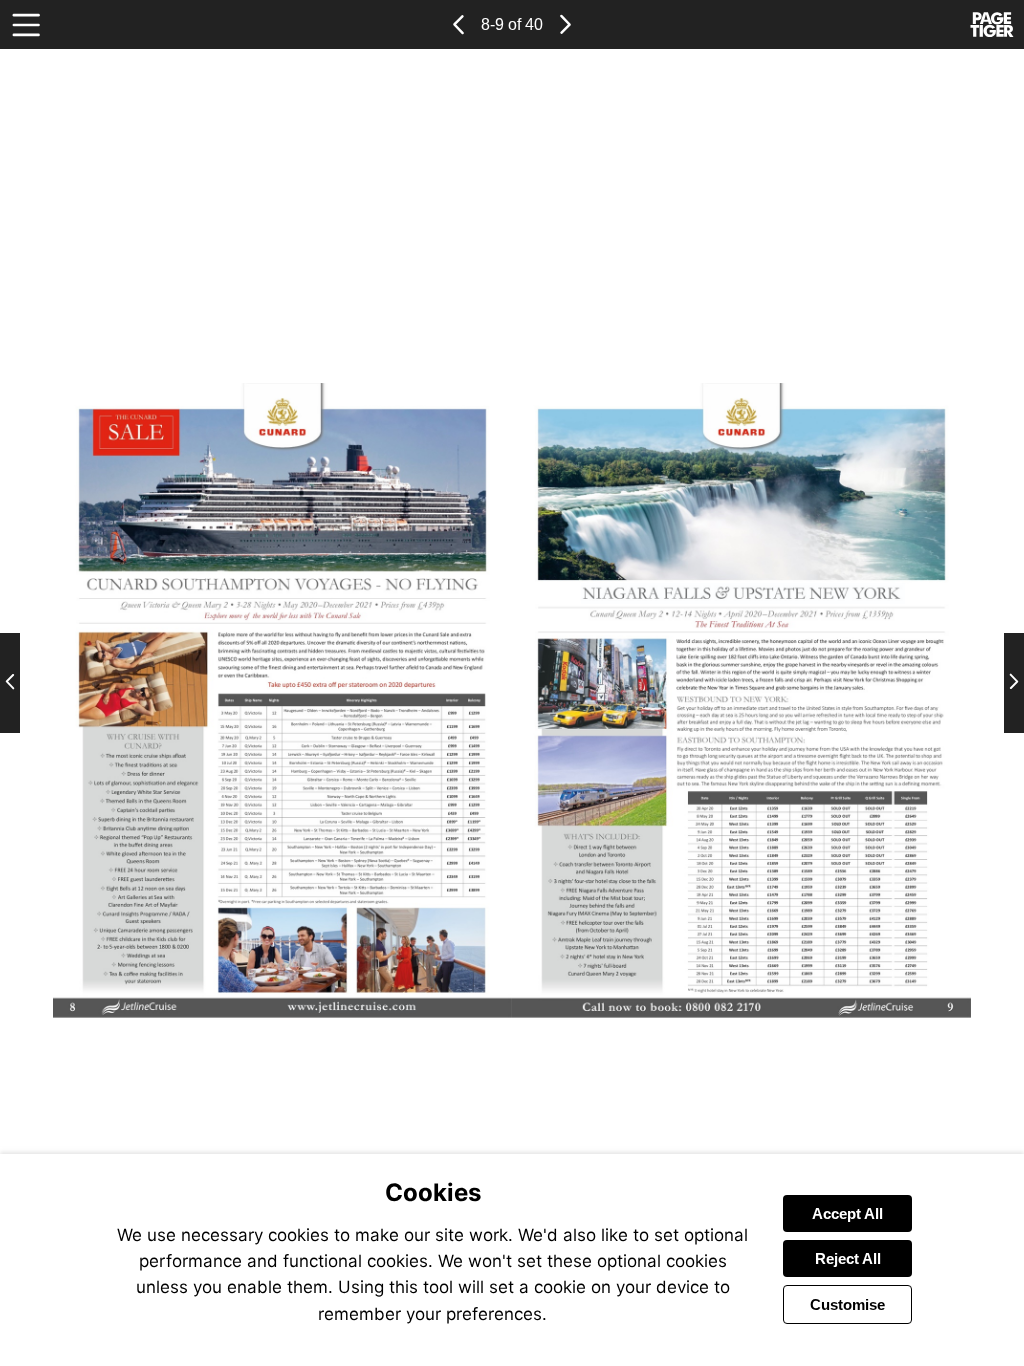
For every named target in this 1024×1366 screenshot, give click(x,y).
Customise (847, 1304)
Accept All (847, 1213)
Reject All (848, 1258)
